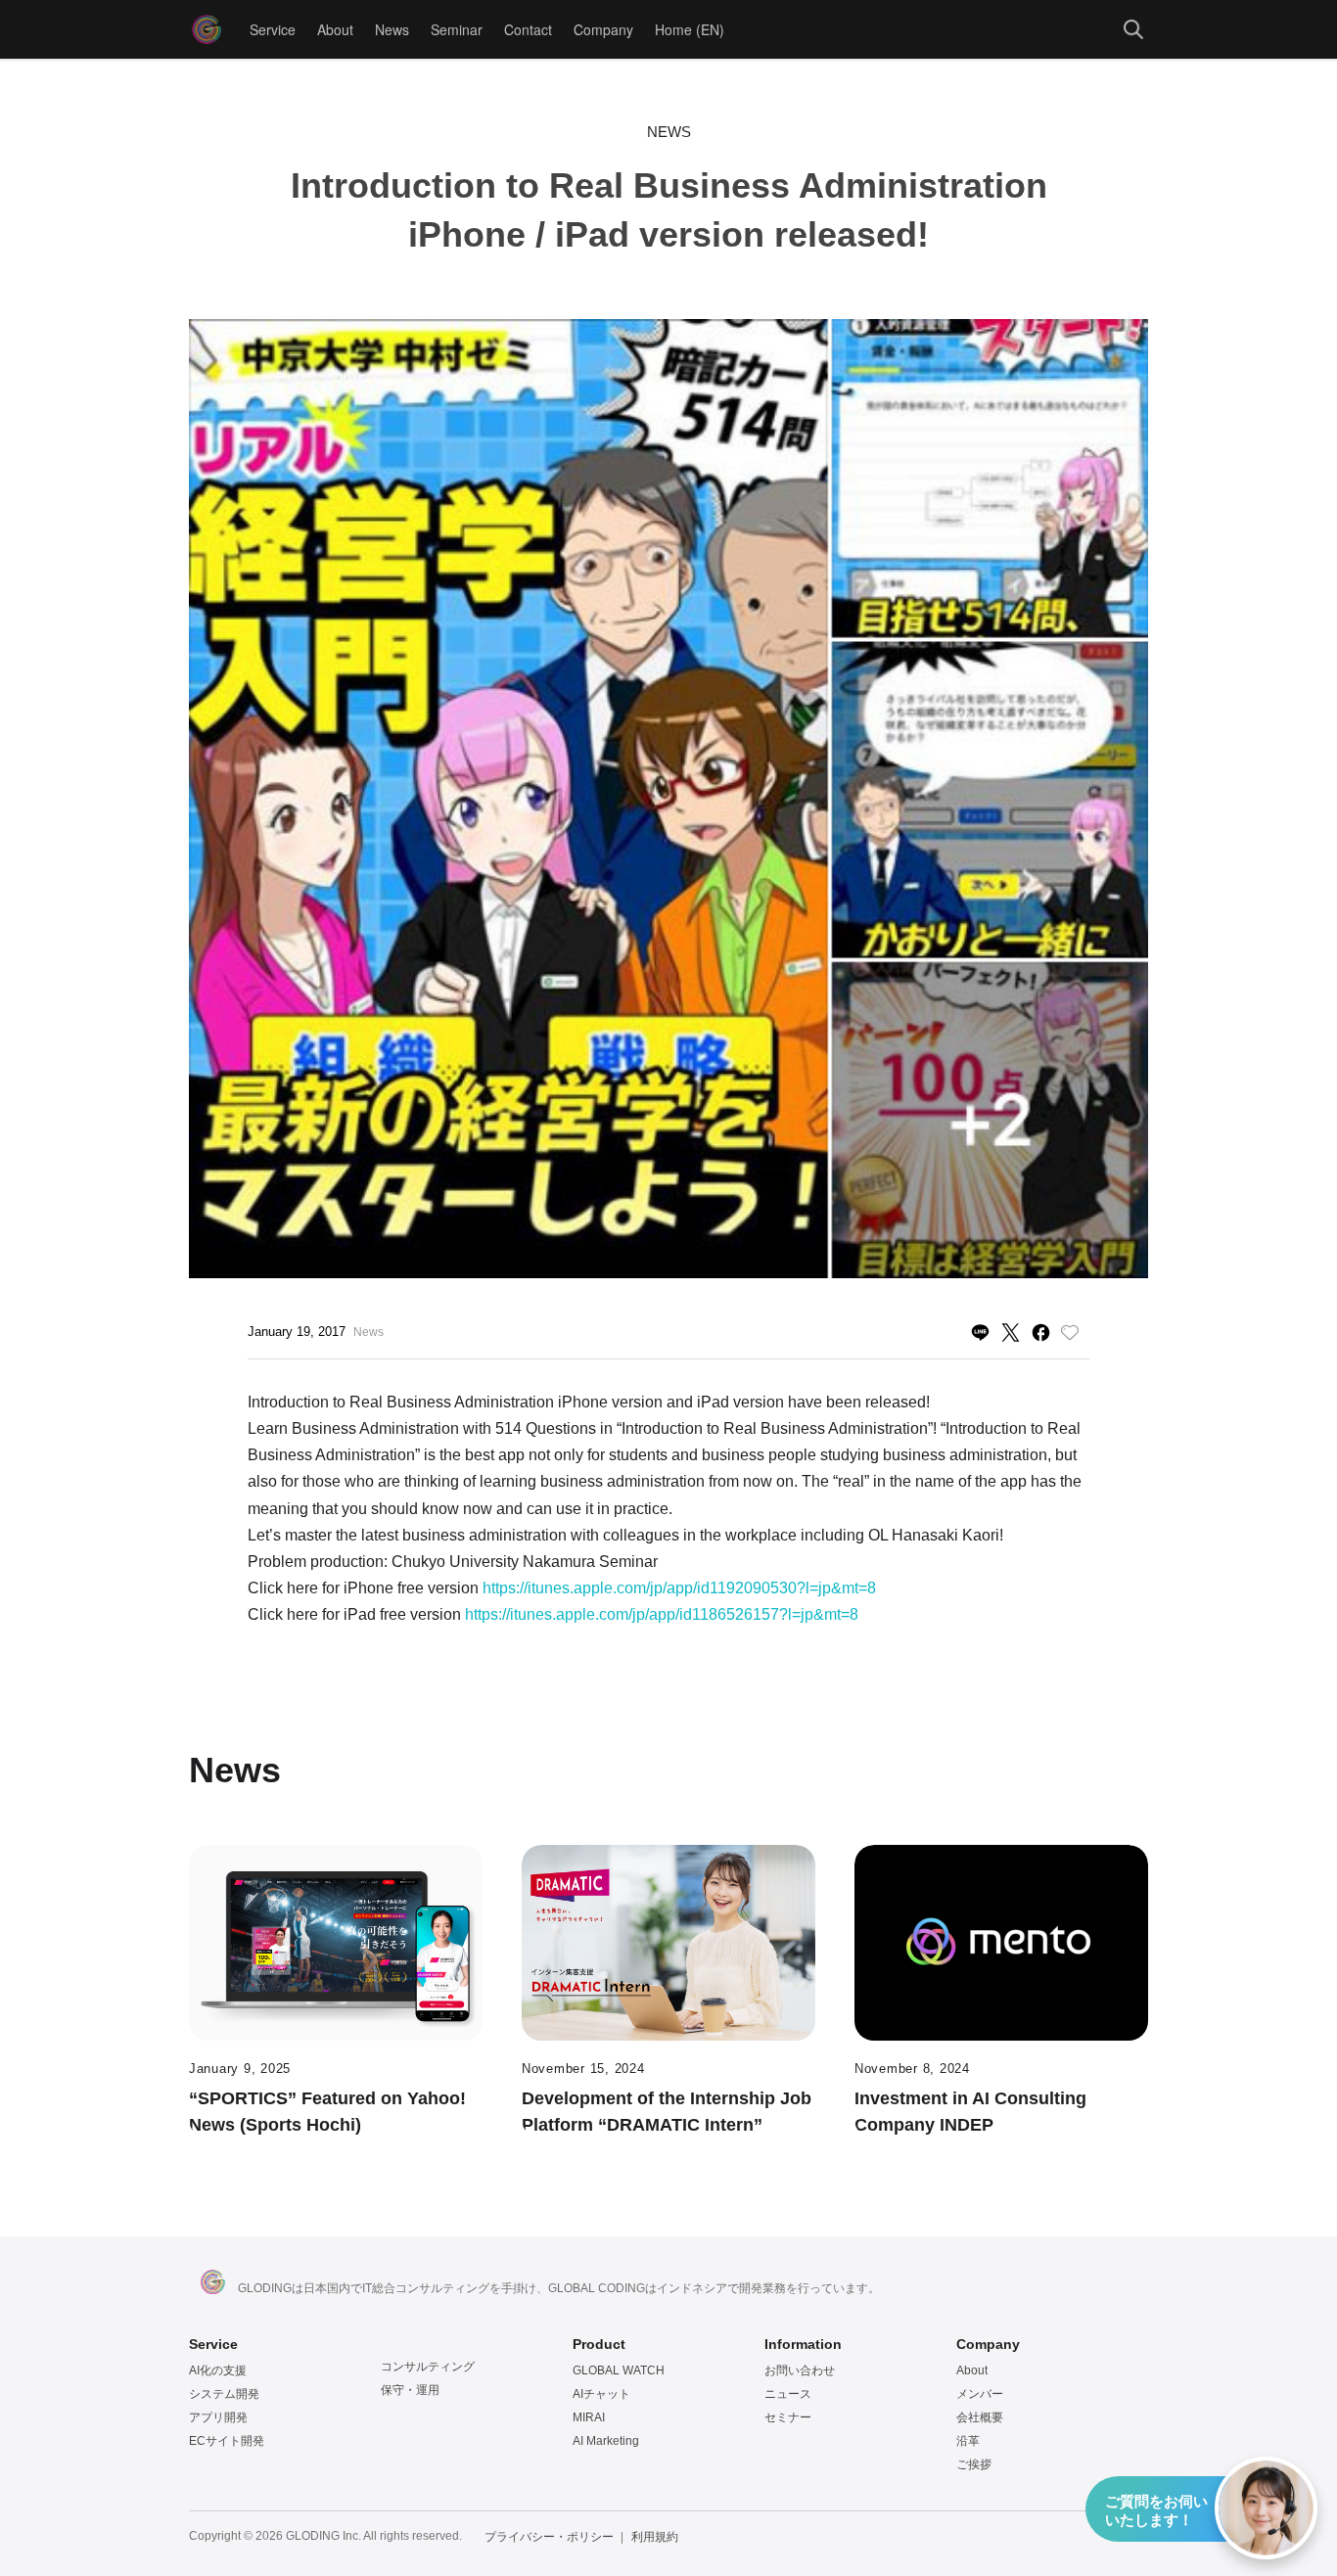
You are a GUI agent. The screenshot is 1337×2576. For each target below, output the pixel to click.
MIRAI (589, 2417)
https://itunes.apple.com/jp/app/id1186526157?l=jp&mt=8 (662, 1614)
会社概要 (980, 2417)
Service (273, 29)
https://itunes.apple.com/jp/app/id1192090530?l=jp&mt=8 (679, 1588)
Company (603, 29)
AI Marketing (606, 2441)
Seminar (457, 29)
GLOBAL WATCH (619, 2370)
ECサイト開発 (227, 2441)
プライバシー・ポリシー (549, 2537)
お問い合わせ (800, 2370)
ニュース (788, 2394)
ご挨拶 (974, 2464)
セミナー (788, 2417)
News (392, 29)
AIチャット (601, 2394)
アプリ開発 (218, 2417)
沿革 (968, 2441)
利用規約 (655, 2537)
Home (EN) (690, 29)
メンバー (980, 2394)
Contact (528, 29)
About (335, 29)
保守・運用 (410, 2390)
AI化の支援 (218, 2370)
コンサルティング (428, 2367)
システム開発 (224, 2394)
